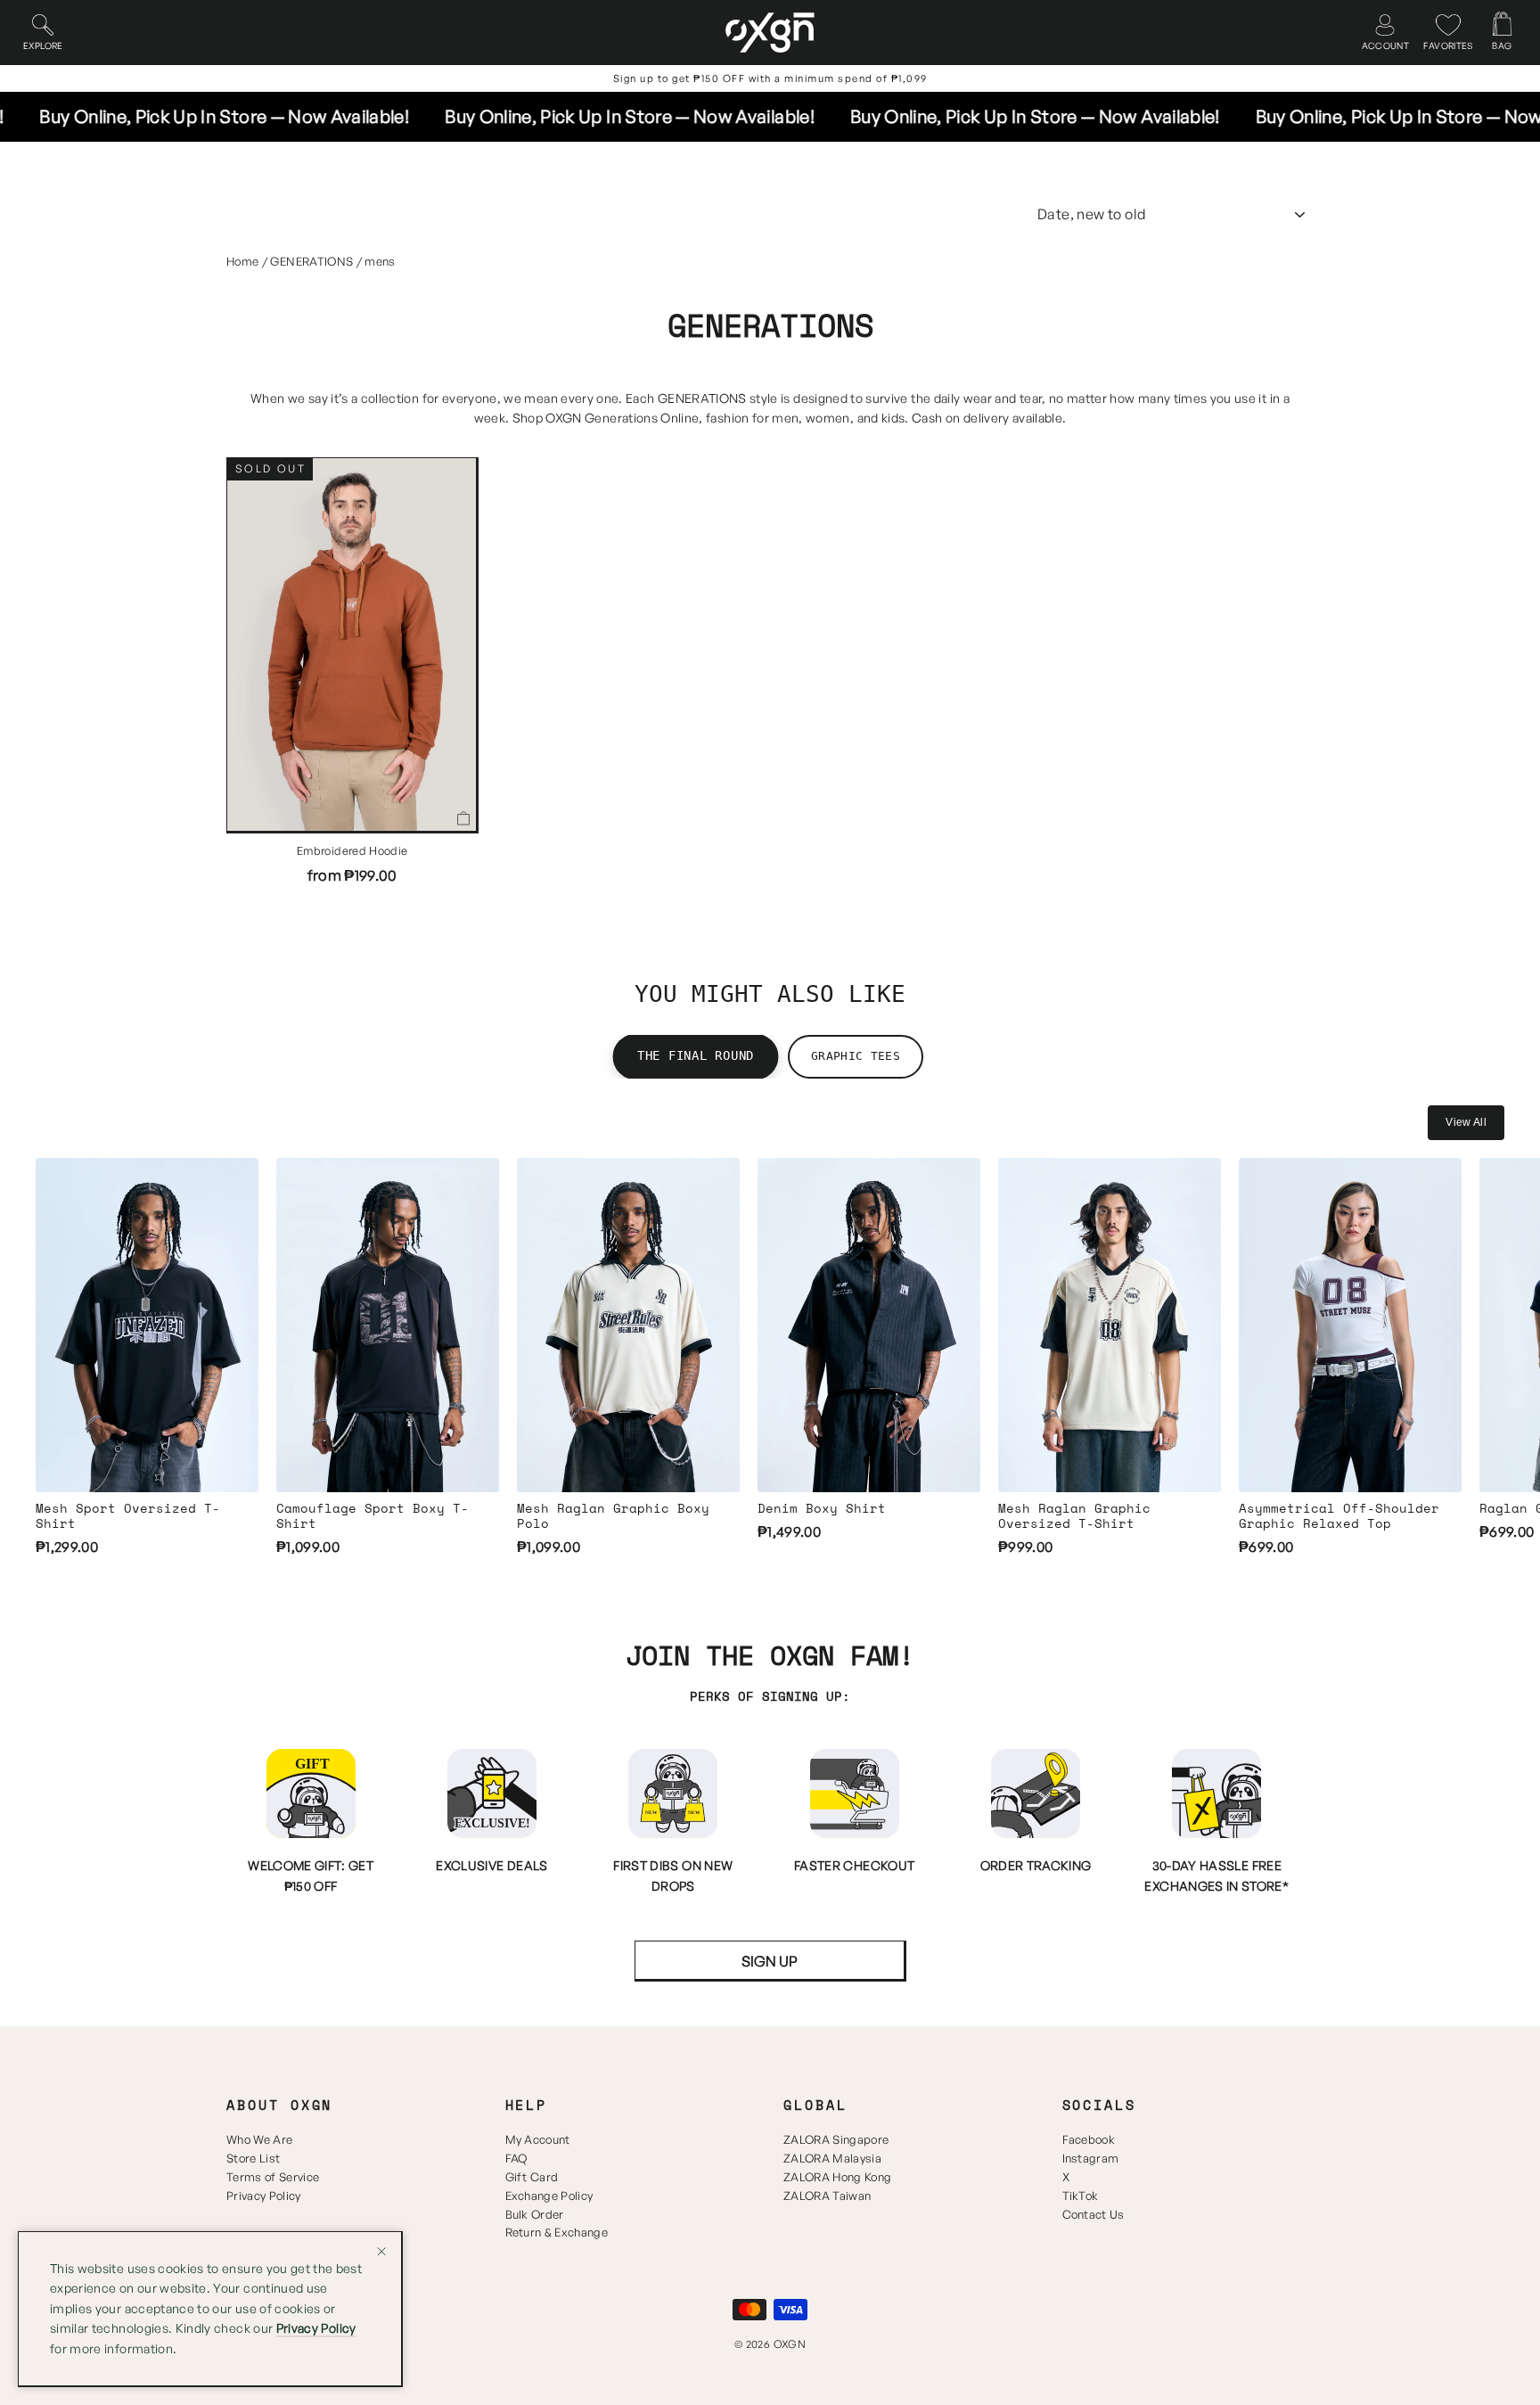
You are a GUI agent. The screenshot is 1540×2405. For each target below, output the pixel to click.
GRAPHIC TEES (856, 1056)
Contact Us (1094, 2214)
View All (1466, 1122)
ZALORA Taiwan (827, 2196)
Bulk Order (535, 2214)
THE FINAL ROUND (696, 1056)
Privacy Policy (264, 2196)
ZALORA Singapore (836, 2139)
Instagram (1091, 2158)
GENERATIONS (311, 261)
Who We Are (259, 2139)
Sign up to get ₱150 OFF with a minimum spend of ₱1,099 (770, 78)
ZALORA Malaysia (832, 2158)
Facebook (1089, 2139)
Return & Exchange (557, 2232)
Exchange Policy (549, 2196)
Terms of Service (273, 2177)
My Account (538, 2139)
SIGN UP (770, 1961)
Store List (253, 2158)
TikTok (1081, 2196)
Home (242, 261)
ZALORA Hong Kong (837, 2177)
